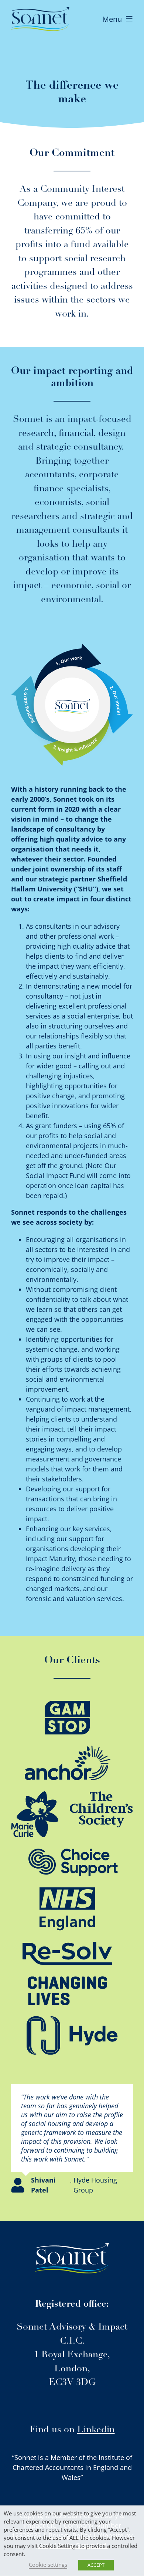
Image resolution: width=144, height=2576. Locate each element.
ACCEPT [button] (96, 2565)
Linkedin (96, 2430)
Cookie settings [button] (48, 2565)
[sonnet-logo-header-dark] (40, 10)
